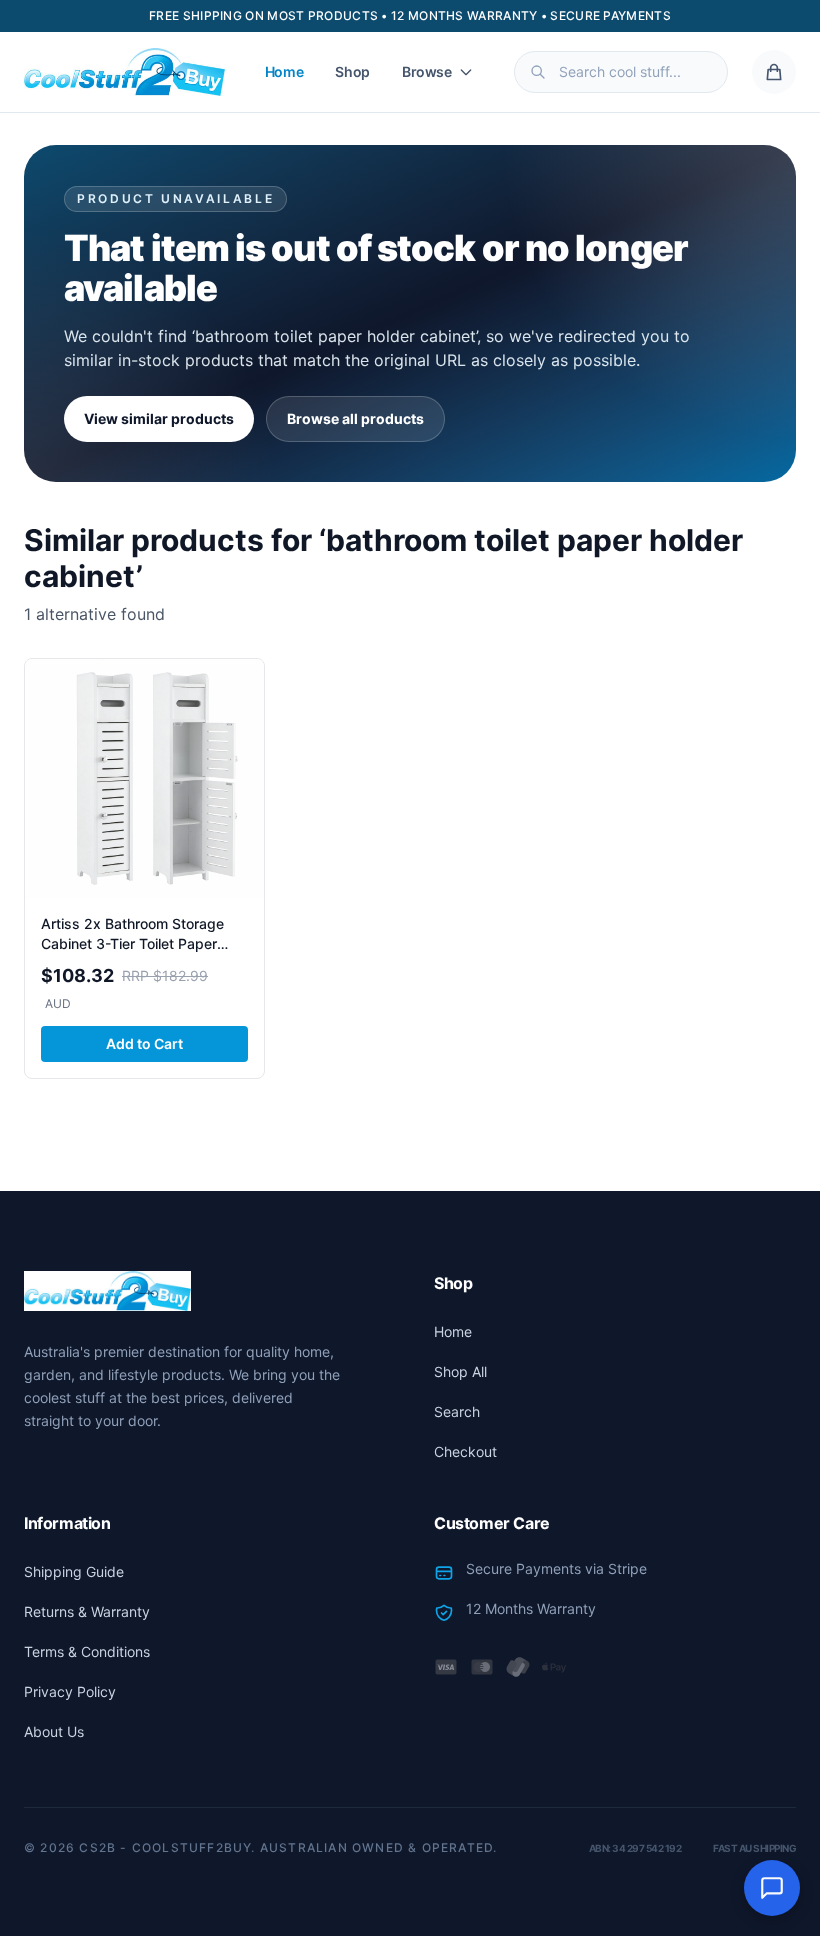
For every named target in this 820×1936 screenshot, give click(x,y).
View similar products (159, 418)
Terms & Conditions (87, 1651)
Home (284, 71)
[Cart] (774, 72)
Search (457, 1411)
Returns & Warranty (87, 1611)
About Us (54, 1731)
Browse (427, 71)
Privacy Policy (70, 1691)
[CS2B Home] (124, 72)
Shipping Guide (74, 1571)
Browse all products (355, 418)
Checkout (465, 1451)
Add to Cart (144, 1043)
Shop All (460, 1371)
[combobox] (621, 72)
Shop (352, 71)
